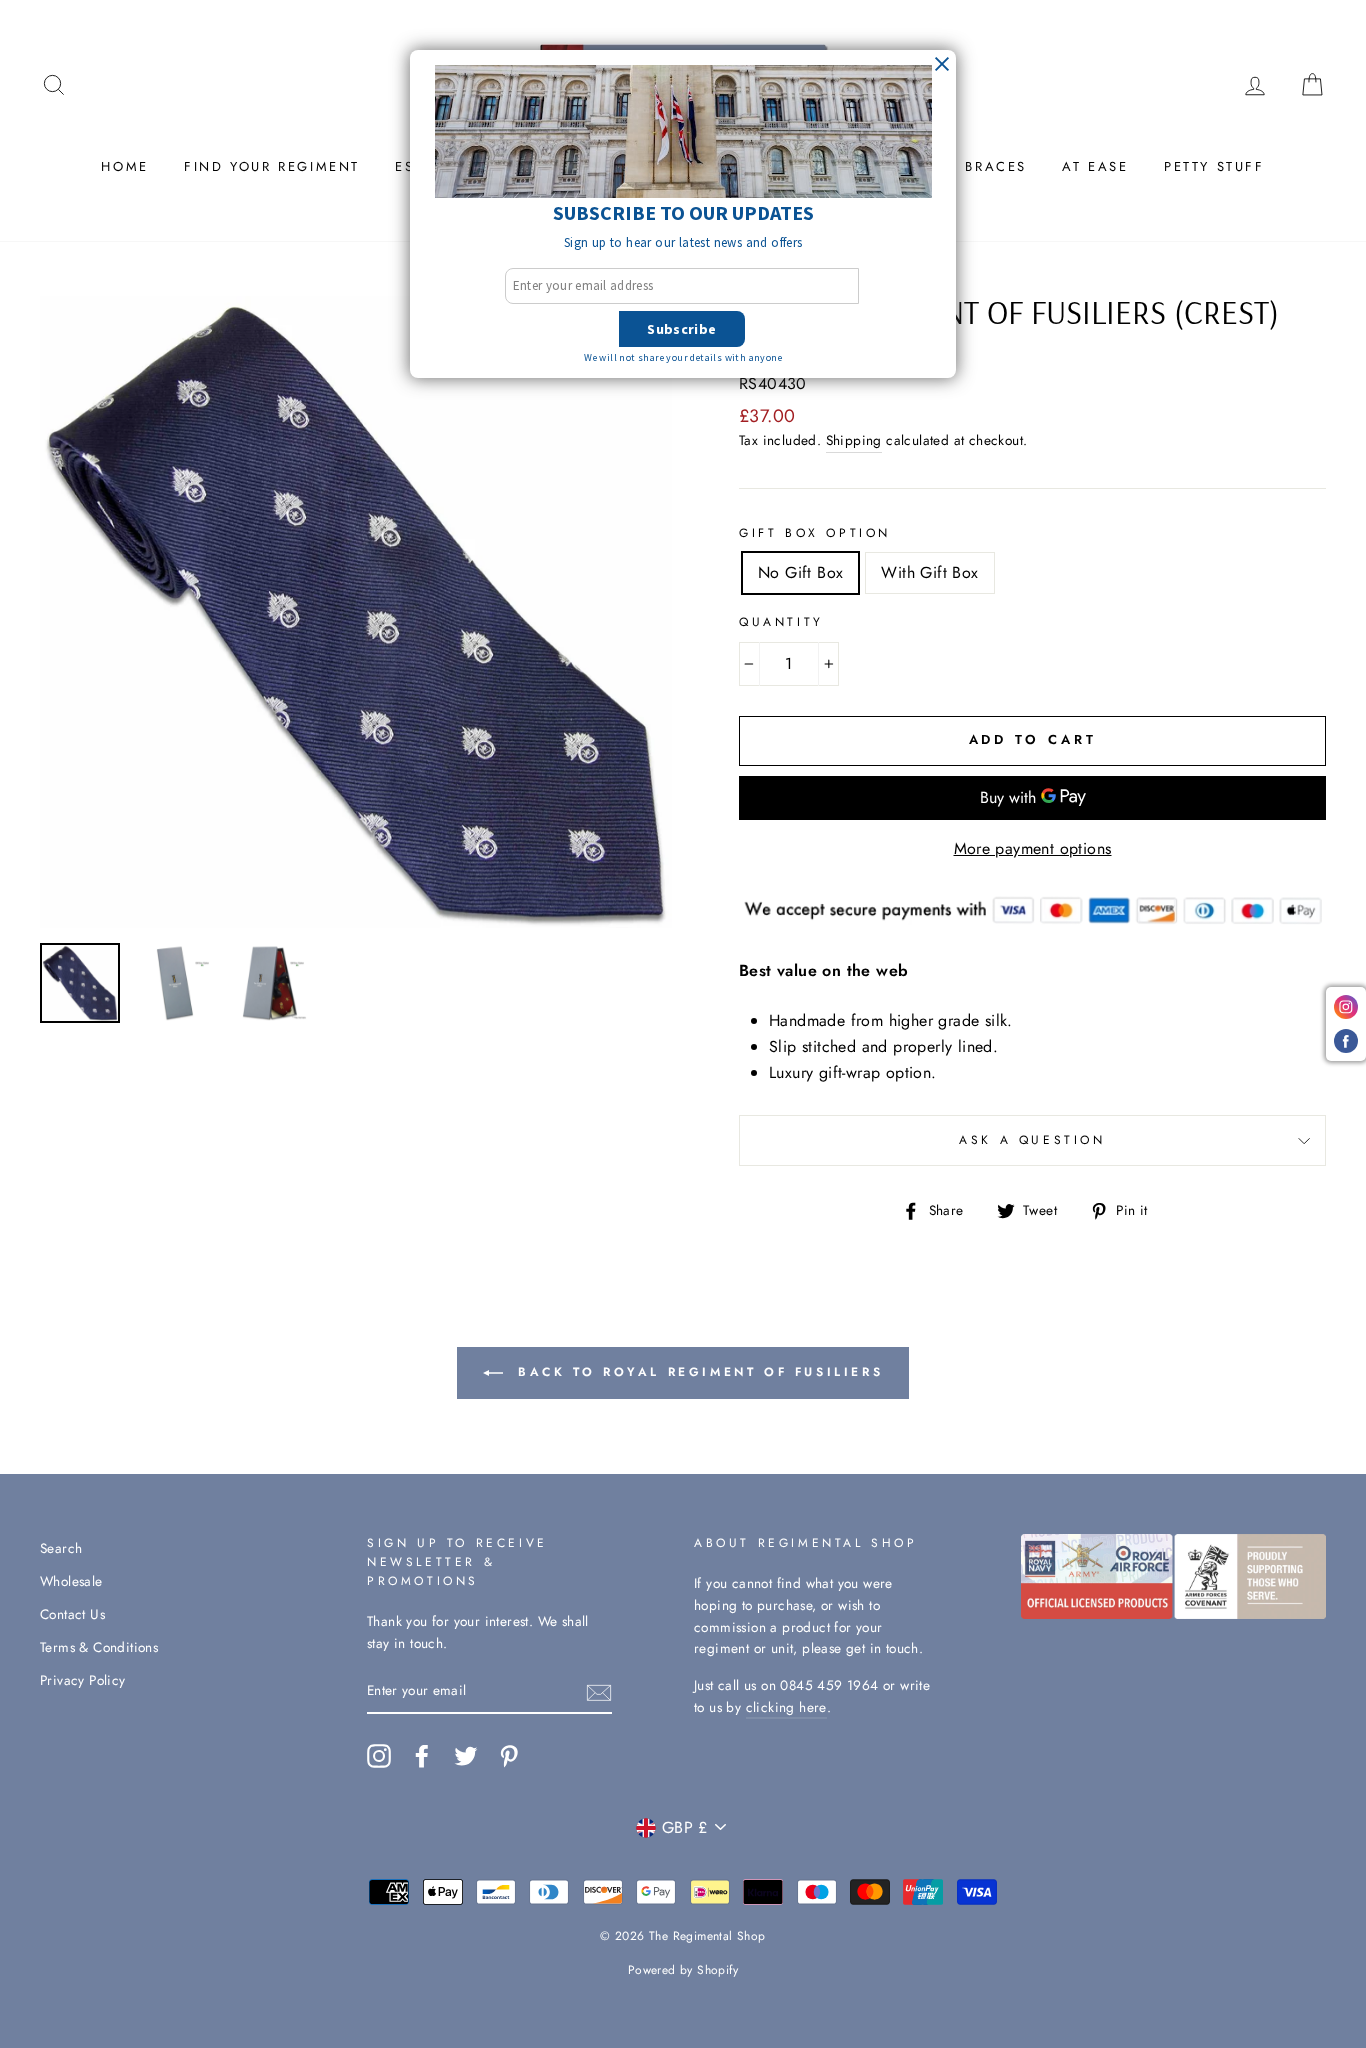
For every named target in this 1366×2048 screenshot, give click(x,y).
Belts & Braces (961, 166)
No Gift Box (800, 572)
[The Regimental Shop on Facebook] (422, 1756)
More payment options (1033, 848)
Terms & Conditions (99, 1647)
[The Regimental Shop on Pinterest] (509, 1756)
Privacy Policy (83, 1680)
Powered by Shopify (683, 1970)
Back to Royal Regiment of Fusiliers (697, 1372)
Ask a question (1032, 1140)
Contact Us (72, 1614)
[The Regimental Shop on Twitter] (466, 1756)
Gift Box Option (815, 533)
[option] (356, 612)
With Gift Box (929, 572)
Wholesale (71, 1581)
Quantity (781, 622)
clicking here (786, 1707)
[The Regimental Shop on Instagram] (379, 1756)
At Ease (1095, 166)
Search (61, 1548)
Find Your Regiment (272, 166)
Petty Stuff (1214, 166)
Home (124, 166)
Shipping (854, 440)
